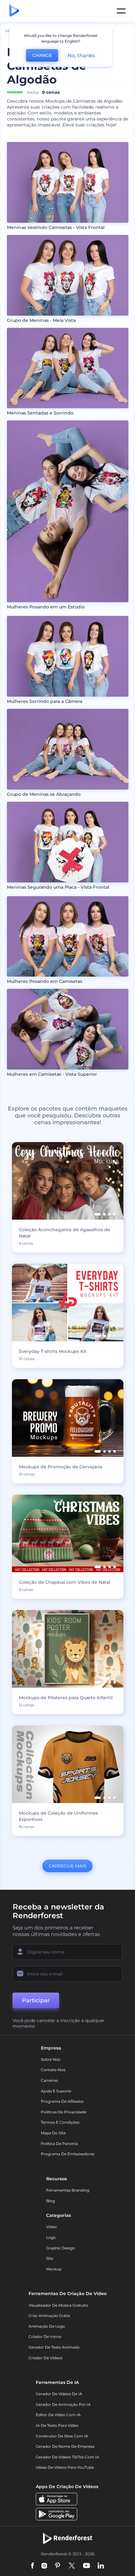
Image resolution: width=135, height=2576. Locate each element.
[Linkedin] (101, 2566)
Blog (51, 2201)
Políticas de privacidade (64, 2112)
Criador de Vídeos (46, 2358)
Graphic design (61, 2248)
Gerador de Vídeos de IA (59, 2394)
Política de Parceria (59, 2144)
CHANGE (42, 55)
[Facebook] (32, 2566)
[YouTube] (86, 2566)
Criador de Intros (45, 2337)
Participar (36, 2000)
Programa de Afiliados (62, 2101)
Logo (51, 2237)
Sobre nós (51, 2059)
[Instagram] (44, 2566)
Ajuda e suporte (56, 2091)
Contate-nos (53, 2070)
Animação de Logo (47, 2326)
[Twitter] (72, 2566)
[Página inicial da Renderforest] (14, 11)
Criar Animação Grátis (49, 2316)
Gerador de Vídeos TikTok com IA (67, 2457)
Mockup (54, 2269)
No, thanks (81, 56)
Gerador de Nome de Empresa (65, 2446)
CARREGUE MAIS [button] (67, 1866)
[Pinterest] (58, 2566)
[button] (98, 1214)
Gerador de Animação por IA (63, 2404)
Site (50, 2258)
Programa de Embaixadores (68, 2154)
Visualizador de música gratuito (58, 2305)
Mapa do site (53, 2133)
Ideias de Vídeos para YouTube (65, 2467)
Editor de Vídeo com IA (58, 2415)
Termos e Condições (60, 2122)
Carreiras (49, 2080)
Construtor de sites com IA (62, 2436)
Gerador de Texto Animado (54, 2347)
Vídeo (51, 2227)
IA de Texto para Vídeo (57, 2425)
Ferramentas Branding (68, 2190)
